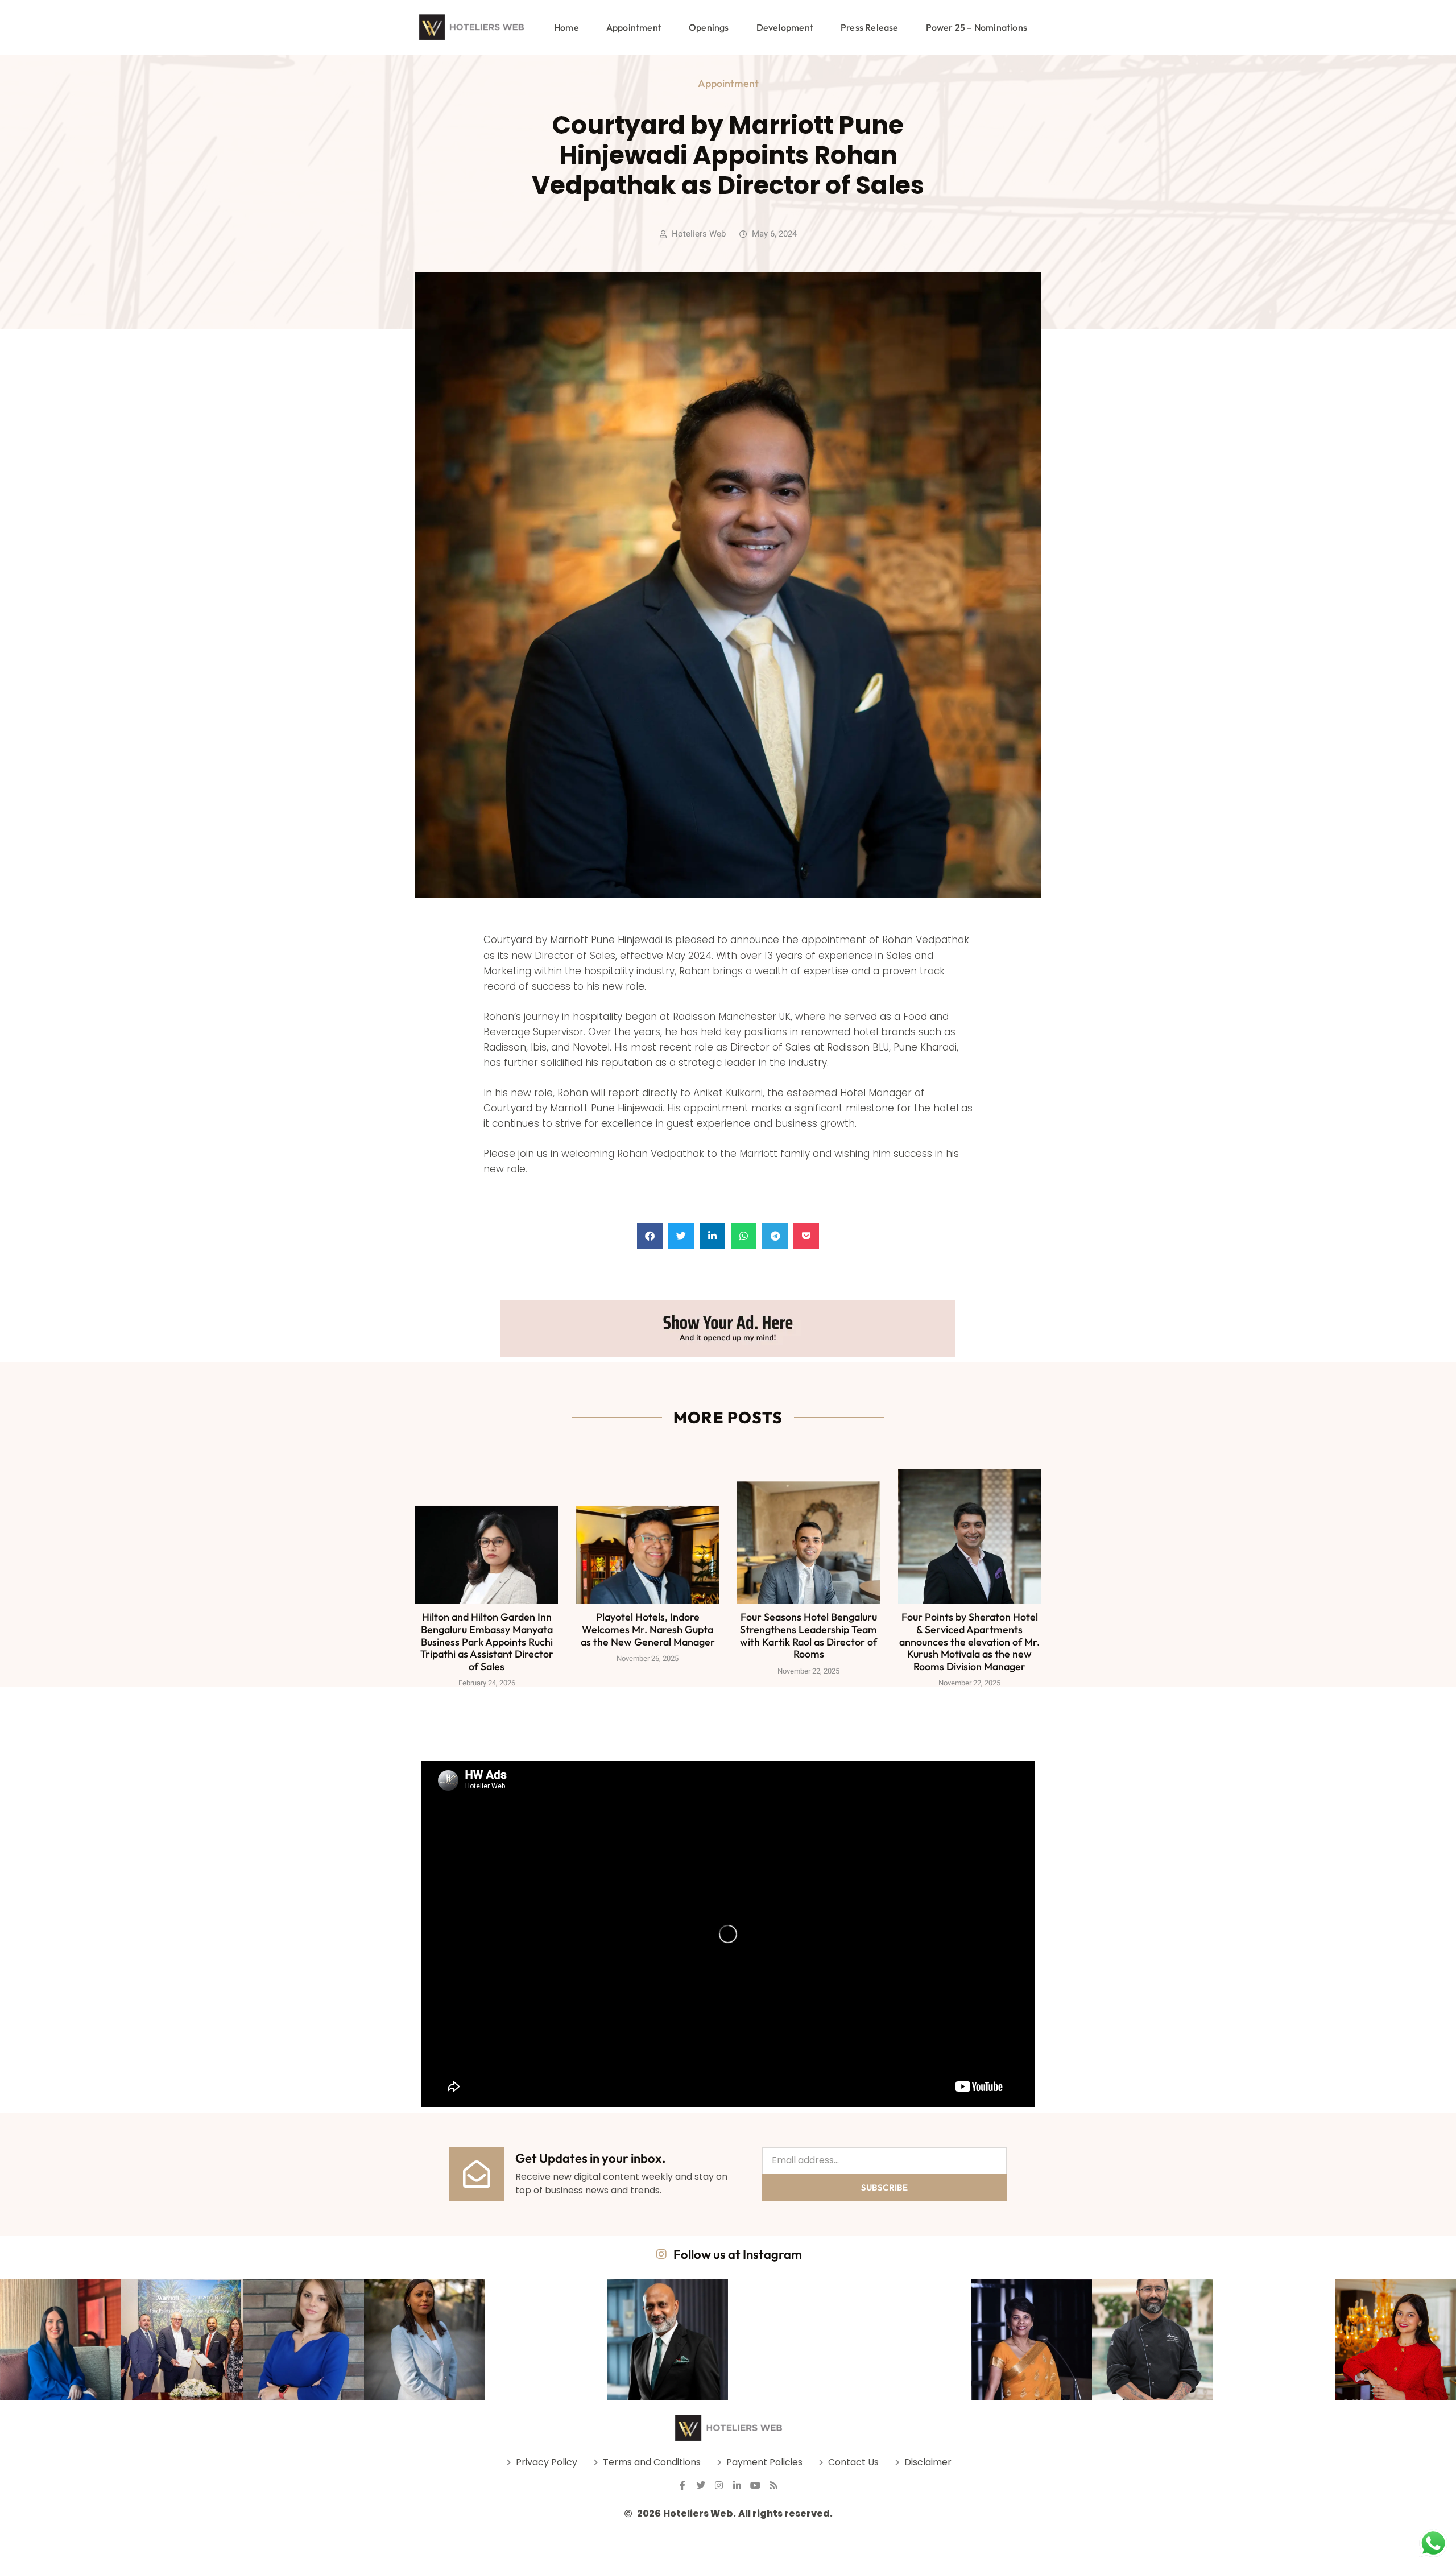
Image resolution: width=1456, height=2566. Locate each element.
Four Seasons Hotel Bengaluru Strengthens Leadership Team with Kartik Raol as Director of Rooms (808, 1635)
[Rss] (773, 2485)
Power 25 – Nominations (977, 27)
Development (785, 27)
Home (566, 27)
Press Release (870, 27)
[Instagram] (719, 2485)
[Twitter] (701, 2485)
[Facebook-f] (682, 2485)
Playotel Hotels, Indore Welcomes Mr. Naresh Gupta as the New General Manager (648, 1629)
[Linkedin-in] (737, 2485)
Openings (709, 27)
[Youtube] (755, 2485)
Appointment (634, 27)
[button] (650, 1236)
